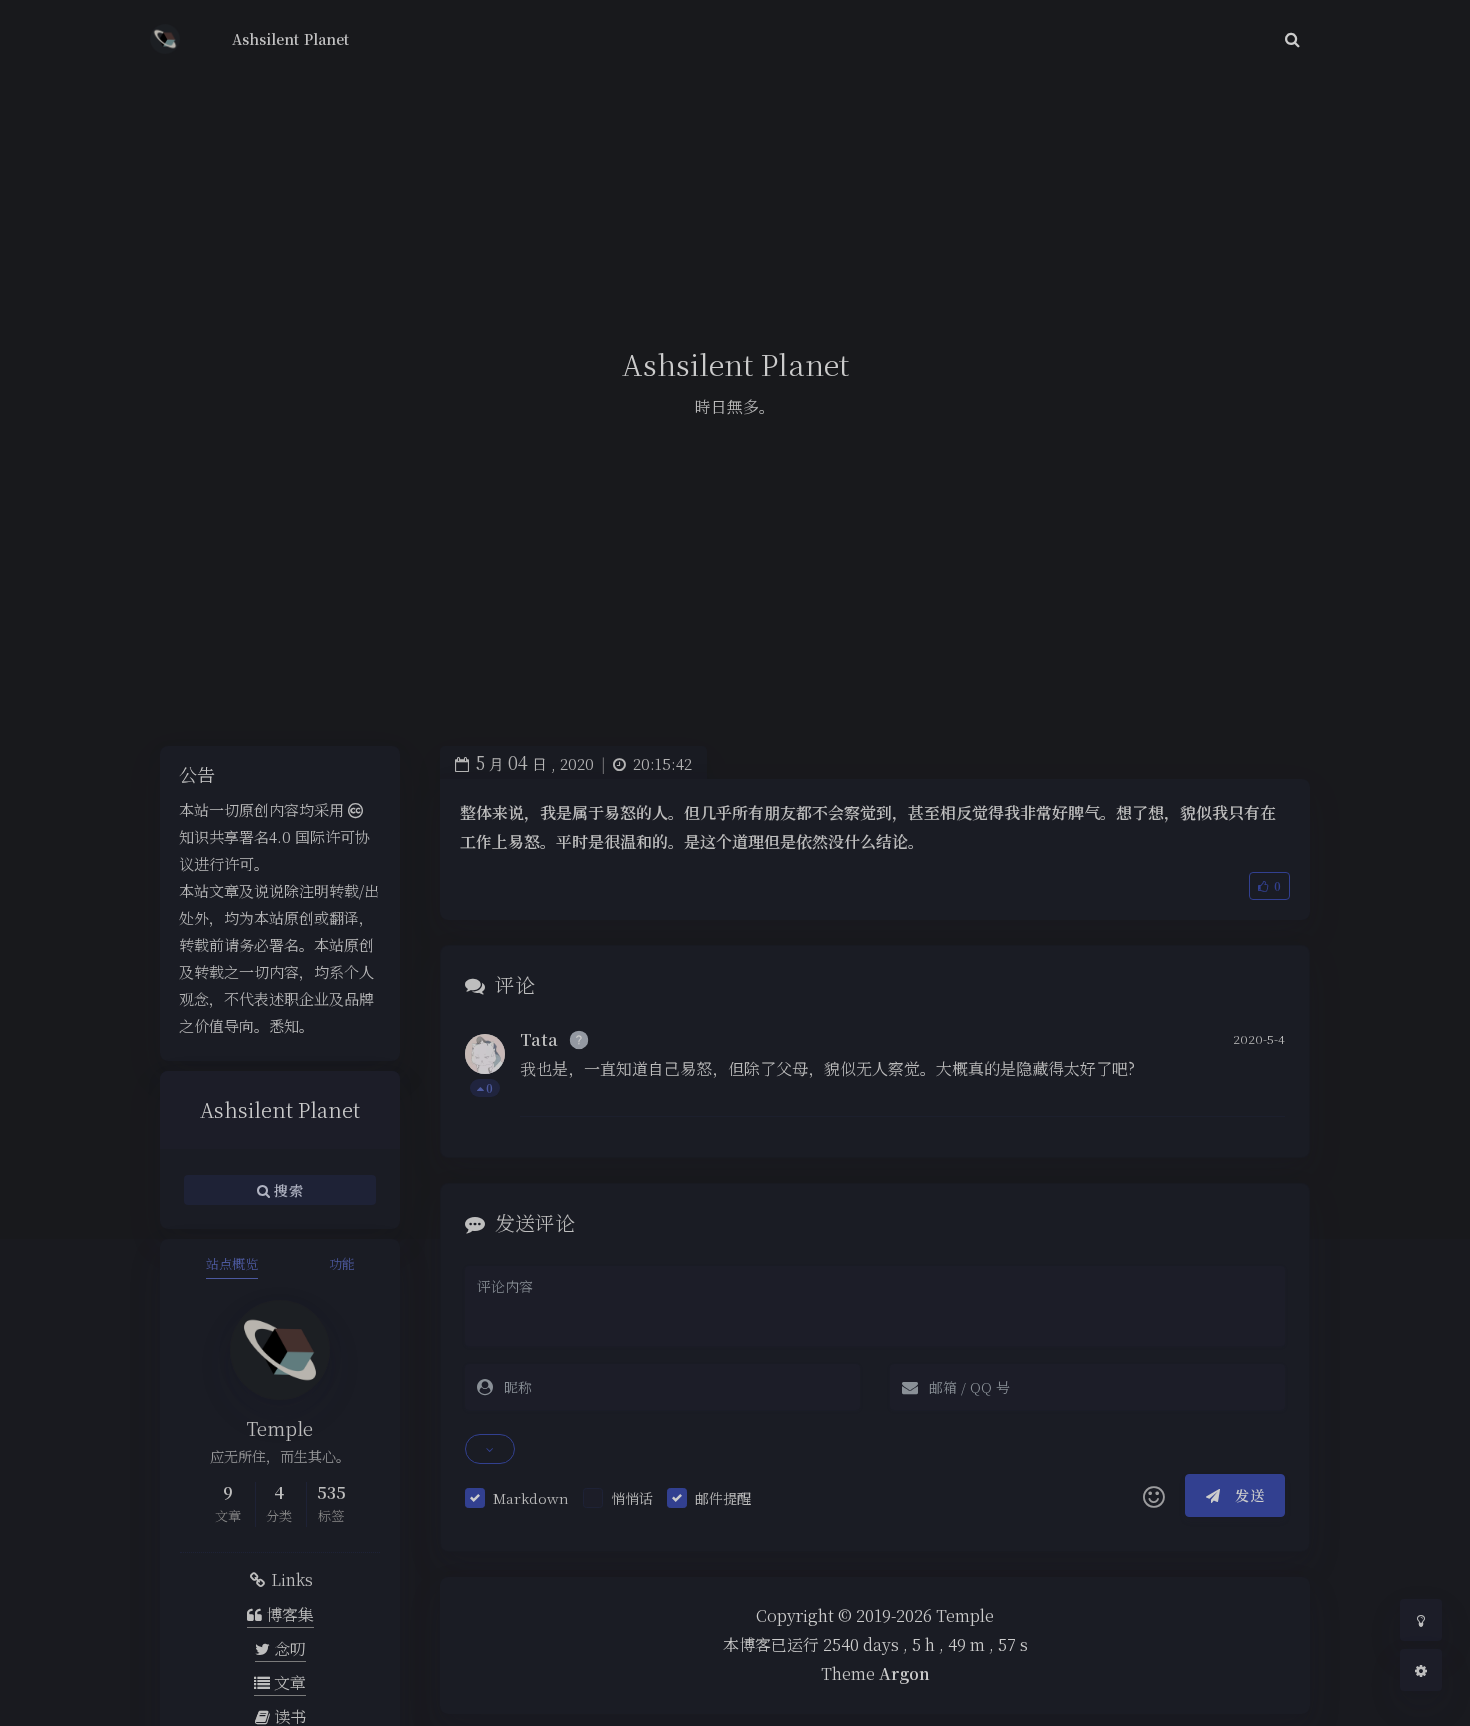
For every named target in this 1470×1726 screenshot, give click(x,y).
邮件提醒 (723, 1498)
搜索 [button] (286, 1190)
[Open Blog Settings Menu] (1421, 1670)
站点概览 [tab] (232, 1263)
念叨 (288, 1648)
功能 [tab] (342, 1263)
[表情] (1154, 1496)
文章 (288, 1682)
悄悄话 (632, 1498)
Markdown (531, 1498)
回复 (1257, 1087)
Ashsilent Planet (290, 39)
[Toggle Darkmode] (1421, 1620)
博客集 (288, 1614)
